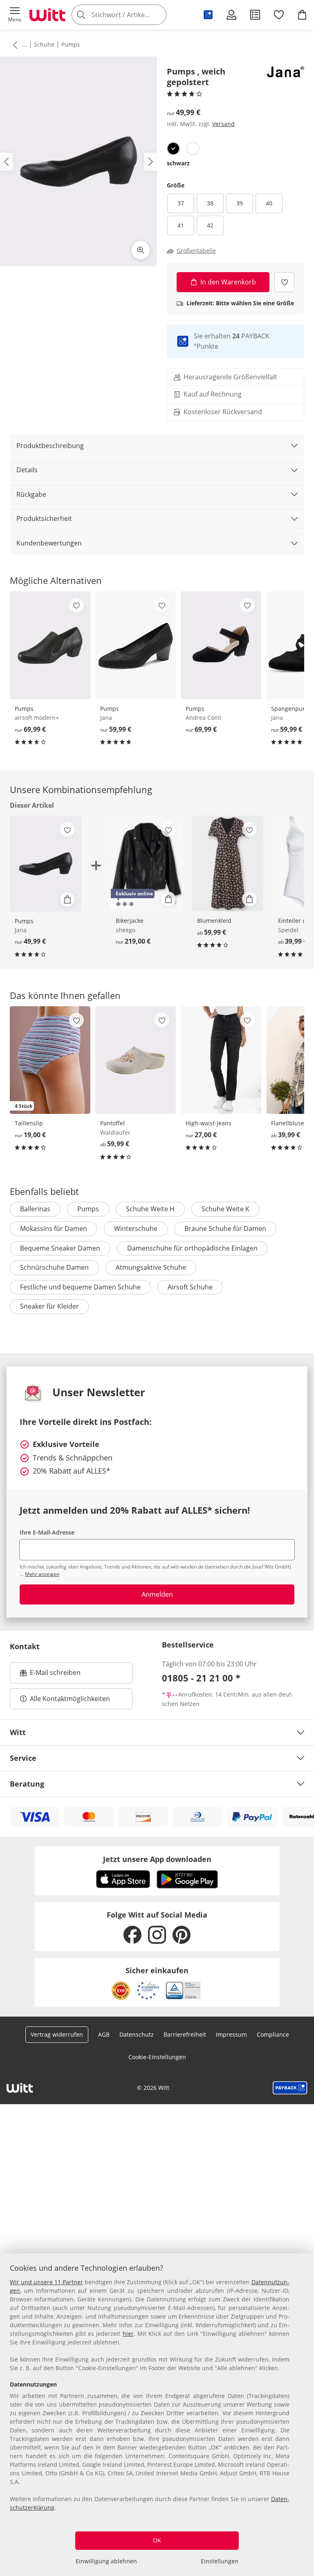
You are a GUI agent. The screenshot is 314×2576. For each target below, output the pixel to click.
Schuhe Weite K (225, 1209)
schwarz (178, 163)
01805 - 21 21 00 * (201, 1678)
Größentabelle (196, 251)
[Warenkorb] (302, 15)
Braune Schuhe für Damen (225, 1228)
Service (23, 1758)
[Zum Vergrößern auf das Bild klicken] (141, 250)
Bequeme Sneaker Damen (60, 1248)
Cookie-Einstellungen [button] (157, 2057)
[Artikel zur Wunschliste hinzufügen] (284, 282)
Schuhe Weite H (150, 1209)
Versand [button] (223, 124)
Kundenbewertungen (49, 543)
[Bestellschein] (255, 15)
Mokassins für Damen (54, 1228)
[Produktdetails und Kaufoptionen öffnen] (67, 899)
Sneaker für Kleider (49, 1306)
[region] (157, 2415)
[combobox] (131, 15)
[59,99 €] (136, 645)
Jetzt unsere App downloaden (157, 1859)
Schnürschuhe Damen (54, 1267)
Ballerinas (35, 1209)
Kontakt (25, 1646)
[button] (15, 15)
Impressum (231, 2034)
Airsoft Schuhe (190, 1287)
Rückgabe (31, 494)
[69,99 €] (50, 645)
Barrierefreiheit (185, 2034)
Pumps (71, 44)
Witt (18, 1732)
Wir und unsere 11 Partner (46, 2282)
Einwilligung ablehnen (106, 2561)
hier (128, 2334)
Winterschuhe (136, 1228)
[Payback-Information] (290, 2088)
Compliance (273, 2034)
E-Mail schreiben (50, 1675)
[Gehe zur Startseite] (47, 15)
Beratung (27, 1784)
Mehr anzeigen (42, 1574)
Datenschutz (137, 2034)
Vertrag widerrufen (57, 2034)
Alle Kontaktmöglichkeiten (70, 1699)
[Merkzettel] (279, 15)
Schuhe (44, 44)
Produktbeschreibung (50, 446)
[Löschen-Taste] (158, 15)
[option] (173, 149)
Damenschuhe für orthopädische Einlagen (192, 1248)
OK (157, 2540)
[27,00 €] (221, 1060)
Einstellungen (220, 2561)
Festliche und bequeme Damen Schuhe (80, 1287)
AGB (104, 2034)
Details (27, 470)
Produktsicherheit (44, 518)
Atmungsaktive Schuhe (151, 1267)
